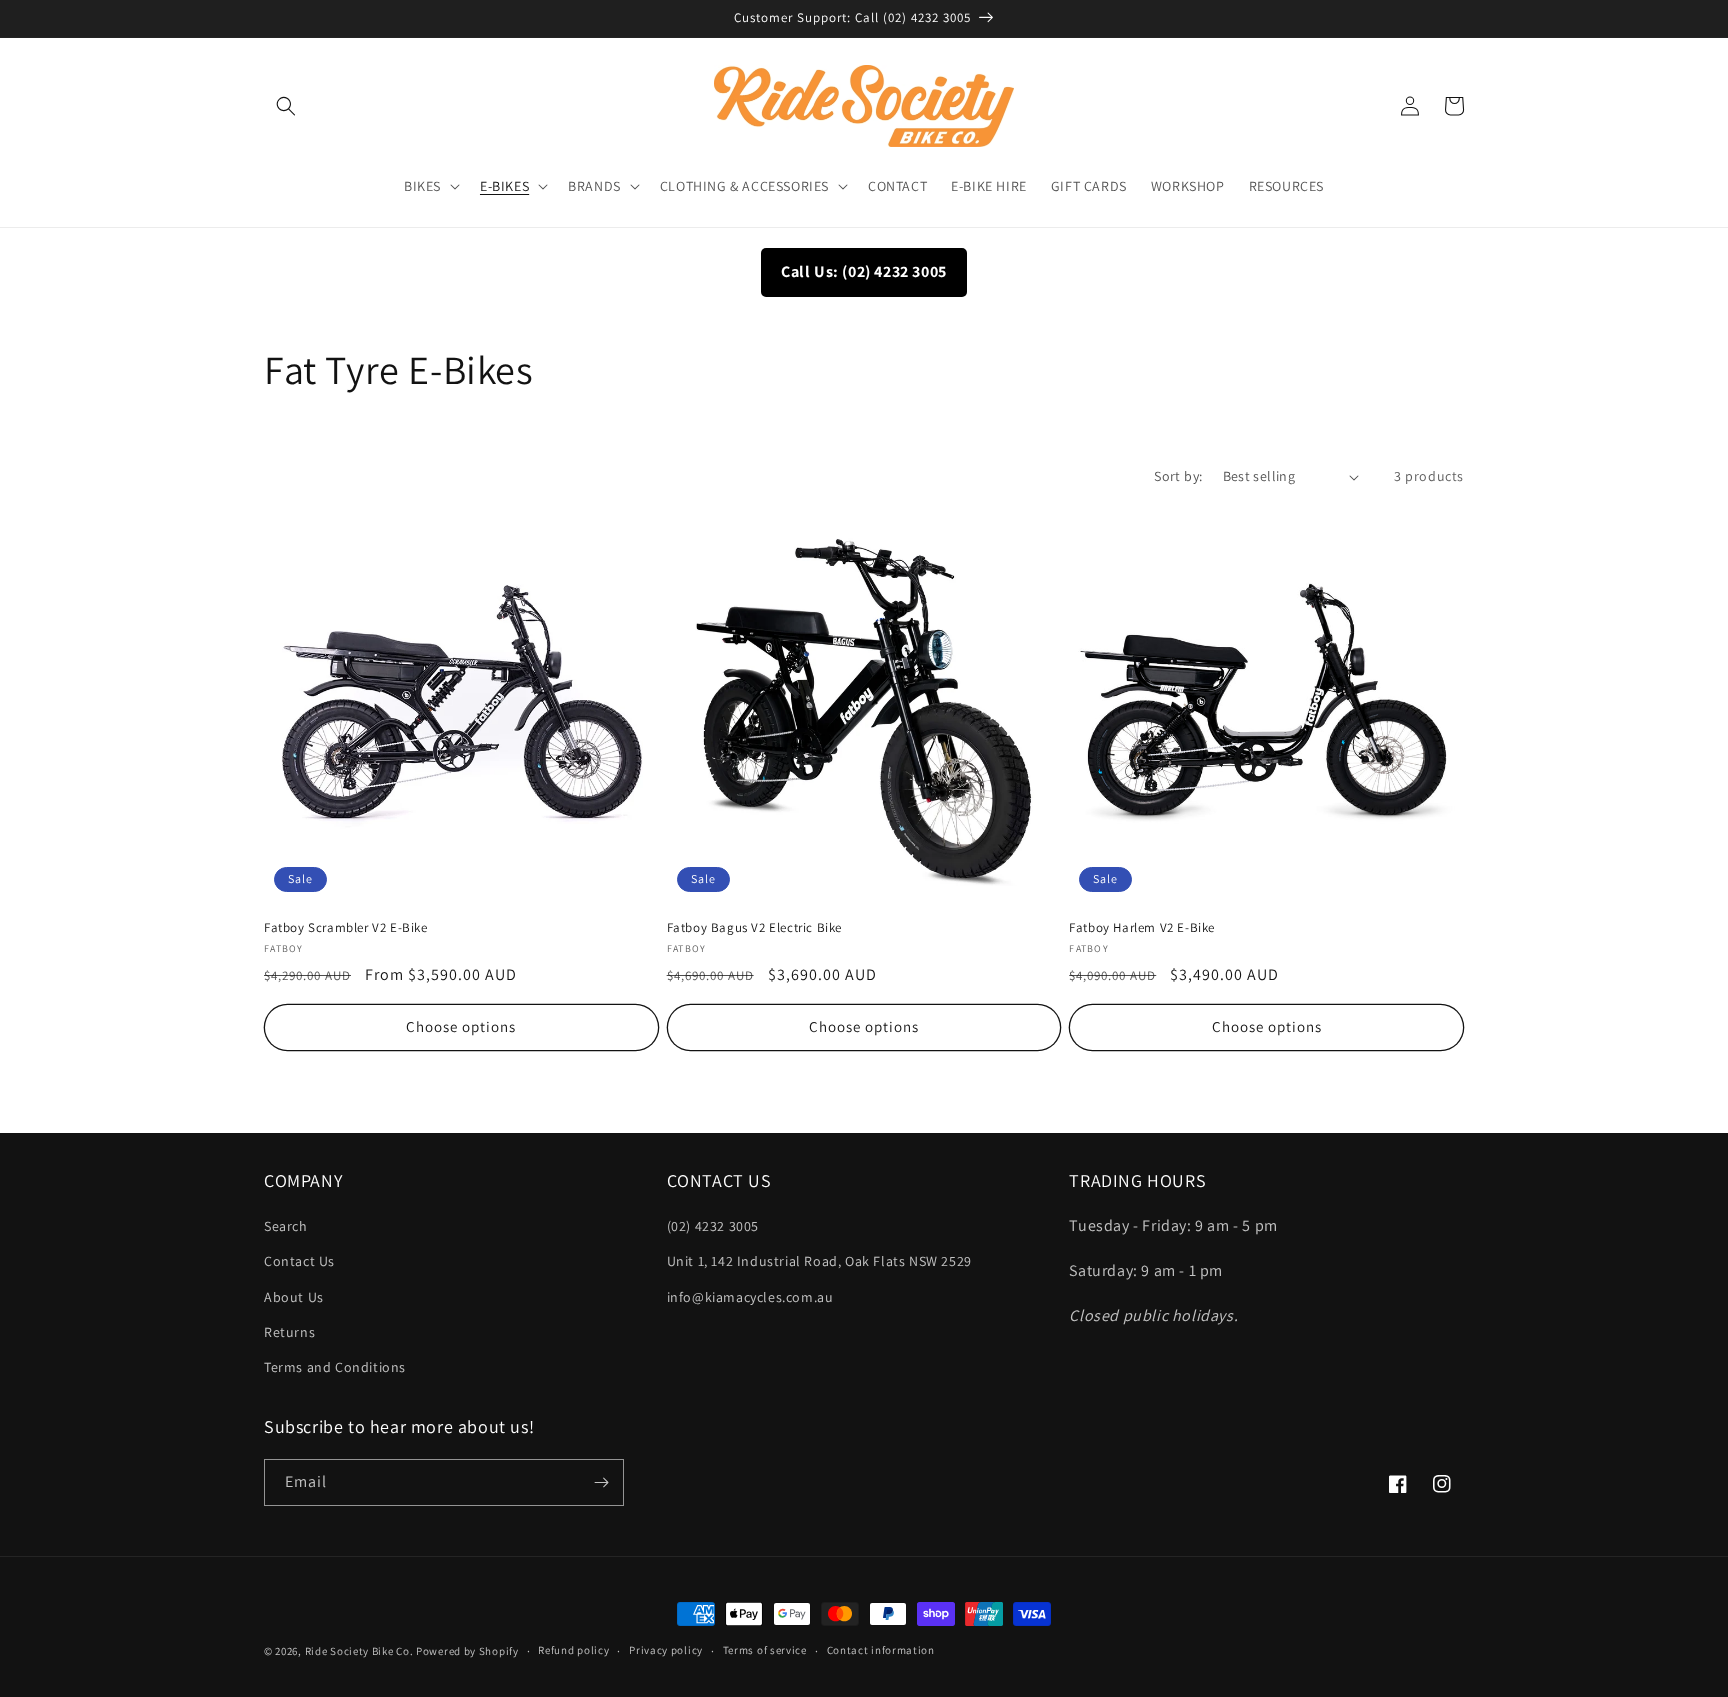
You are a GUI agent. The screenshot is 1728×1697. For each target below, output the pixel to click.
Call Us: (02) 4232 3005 (864, 271)
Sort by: (1178, 476)
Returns (289, 1332)
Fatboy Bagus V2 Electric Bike (754, 928)
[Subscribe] (601, 1482)
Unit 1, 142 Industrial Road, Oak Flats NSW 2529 (819, 1261)
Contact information (881, 1650)
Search (286, 1226)
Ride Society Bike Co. (359, 1651)
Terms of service (765, 1650)
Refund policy (573, 1650)
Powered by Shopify (467, 1651)
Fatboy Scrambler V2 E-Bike (346, 928)
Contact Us (299, 1261)
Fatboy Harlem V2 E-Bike (1142, 928)
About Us (294, 1297)
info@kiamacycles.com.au (750, 1297)
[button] (286, 106)
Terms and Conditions (335, 1367)
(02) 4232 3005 (713, 1226)
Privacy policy (666, 1650)
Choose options (461, 1026)
